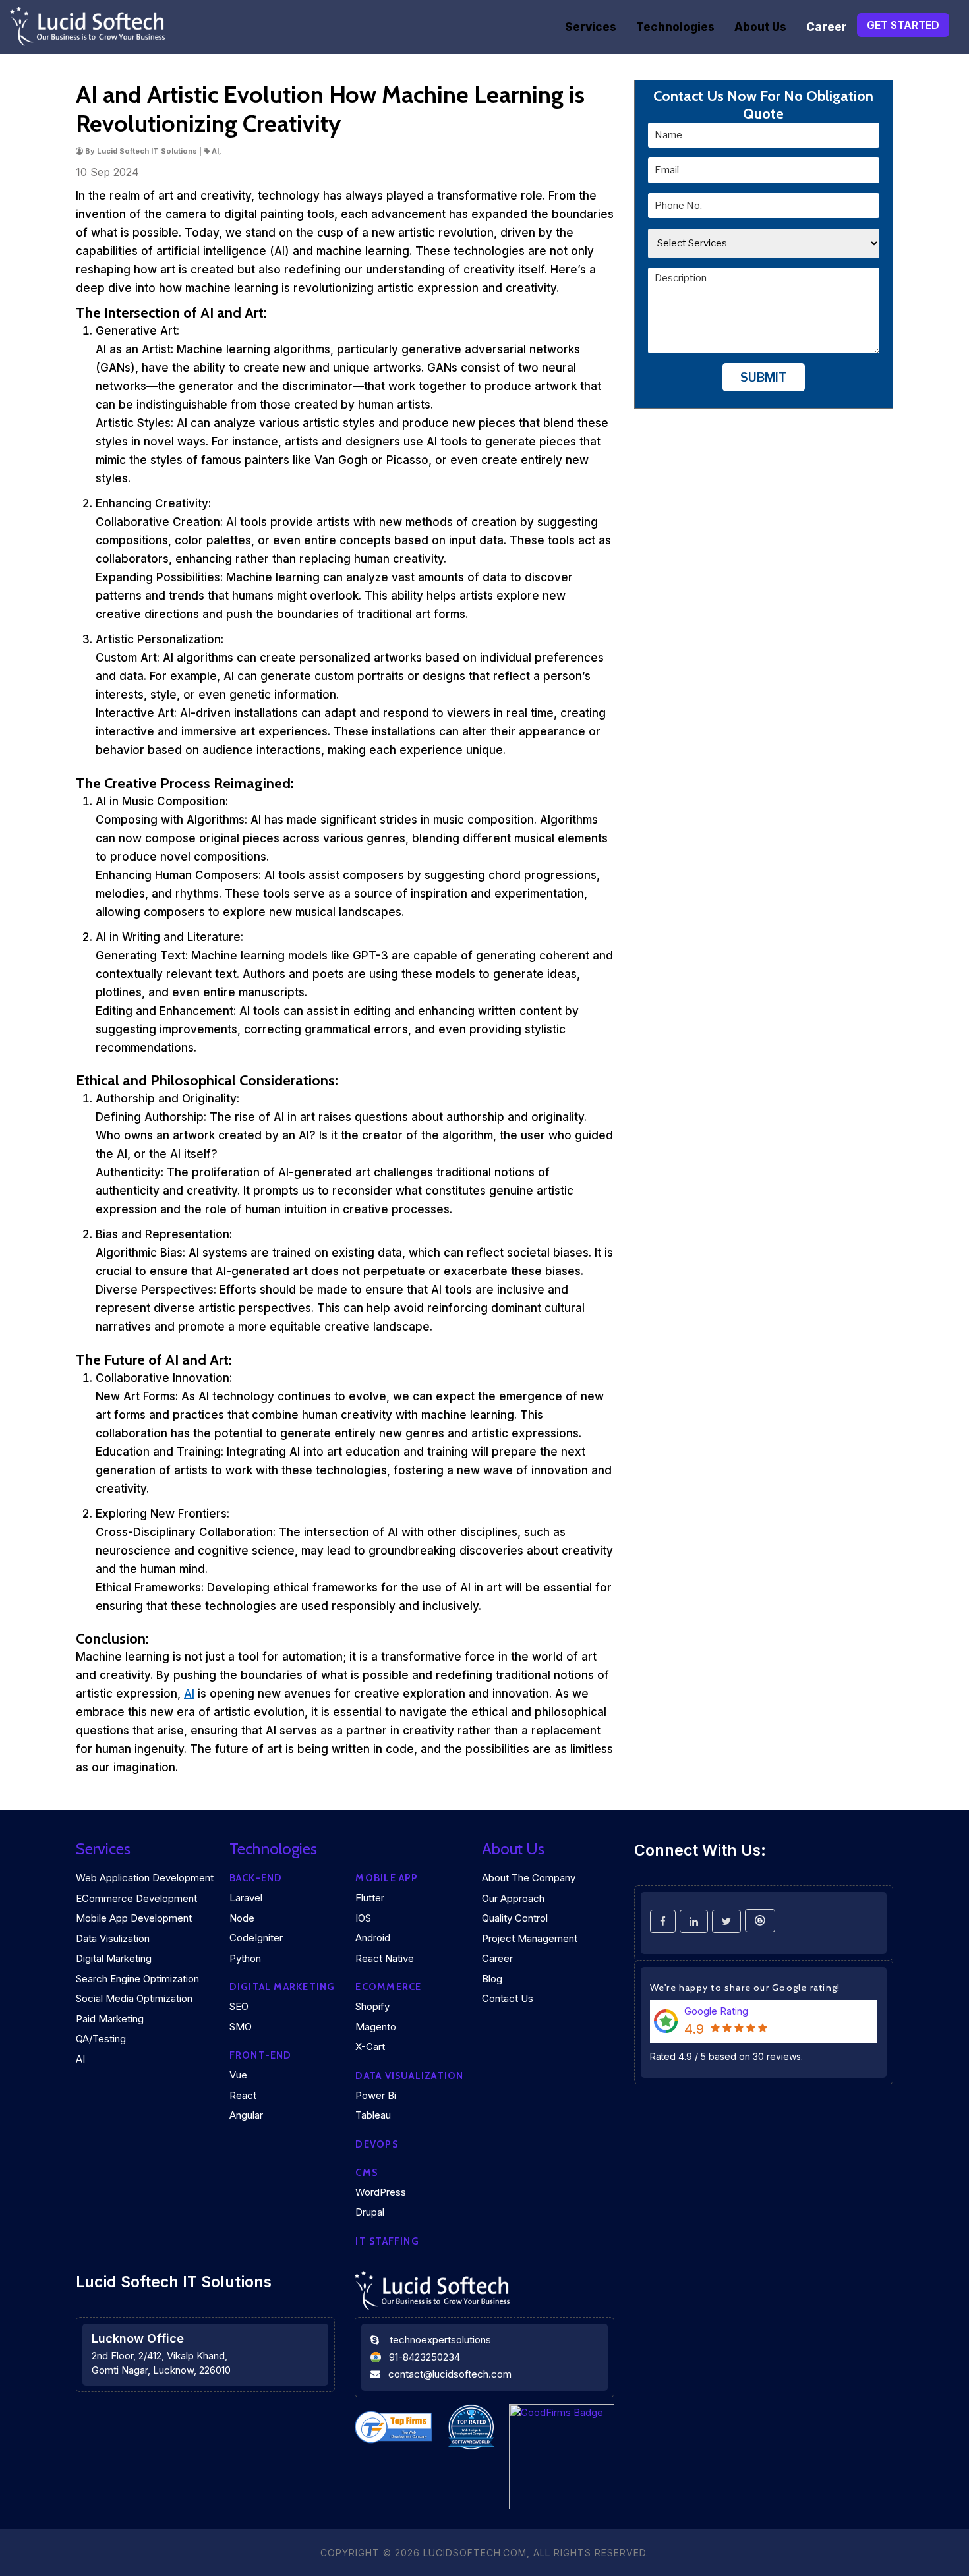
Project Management (530, 1938)
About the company (529, 1878)
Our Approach (513, 1898)
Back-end (256, 1878)
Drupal (370, 2212)
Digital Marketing (114, 1958)
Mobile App (387, 1878)
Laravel (246, 1898)
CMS (367, 2173)
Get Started (903, 25)
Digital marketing (282, 1987)
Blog (492, 1979)
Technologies (675, 27)
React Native (385, 1958)
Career (827, 27)
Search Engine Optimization (137, 1979)
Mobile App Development (134, 1918)
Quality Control (515, 1918)
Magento (376, 2027)
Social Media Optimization (134, 1998)
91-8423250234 (425, 2357)
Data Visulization (113, 1938)
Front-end (261, 2055)
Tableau (373, 2115)
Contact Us (508, 1998)
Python (245, 1958)
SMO (241, 2027)
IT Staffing (387, 2241)
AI (189, 1694)
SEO (239, 2006)
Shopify (372, 2006)
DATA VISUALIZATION (409, 2076)
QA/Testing (101, 2039)
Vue (238, 2075)
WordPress (381, 2192)
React (243, 2095)
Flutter (370, 1898)
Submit (764, 378)
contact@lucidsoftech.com (450, 2374)
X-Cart (370, 2046)
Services (591, 27)
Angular (246, 2115)
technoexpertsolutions (440, 2340)
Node (242, 1918)
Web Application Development (145, 1878)
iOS (363, 1918)
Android (373, 1938)
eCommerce (388, 1987)
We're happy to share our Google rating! (745, 1988)
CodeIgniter (256, 1938)
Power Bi (376, 2095)
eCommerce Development (136, 1898)
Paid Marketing (110, 2019)
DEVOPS (376, 2144)
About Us (760, 27)
